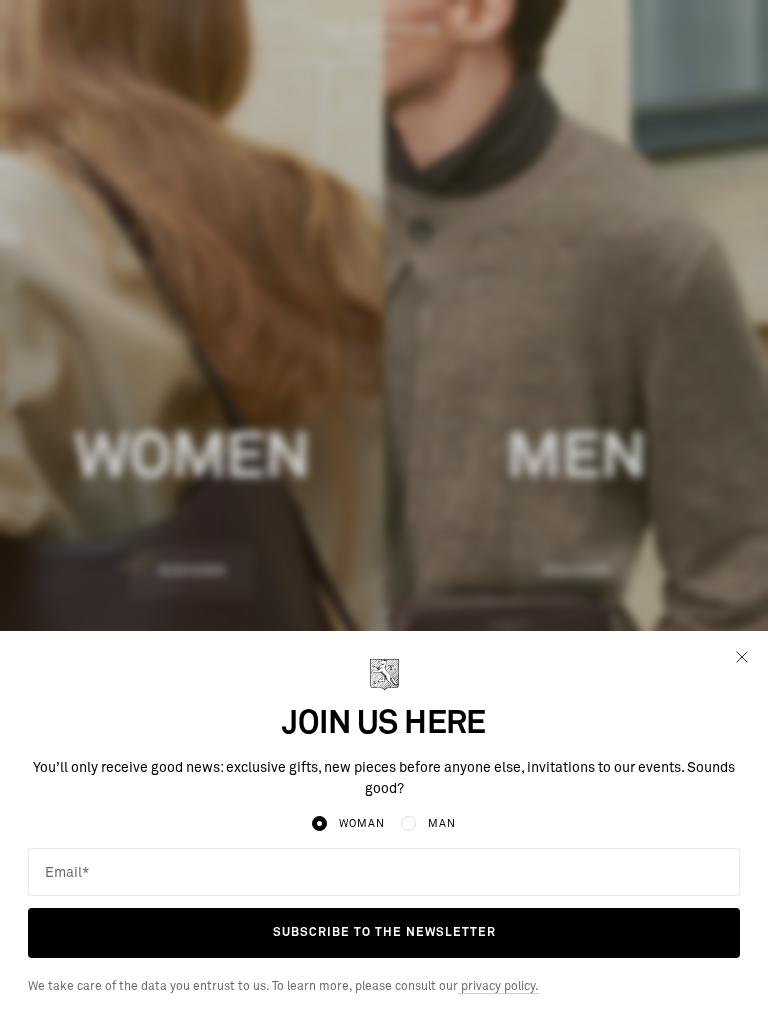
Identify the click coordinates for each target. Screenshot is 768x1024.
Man (442, 823)
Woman (361, 823)
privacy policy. (498, 987)
